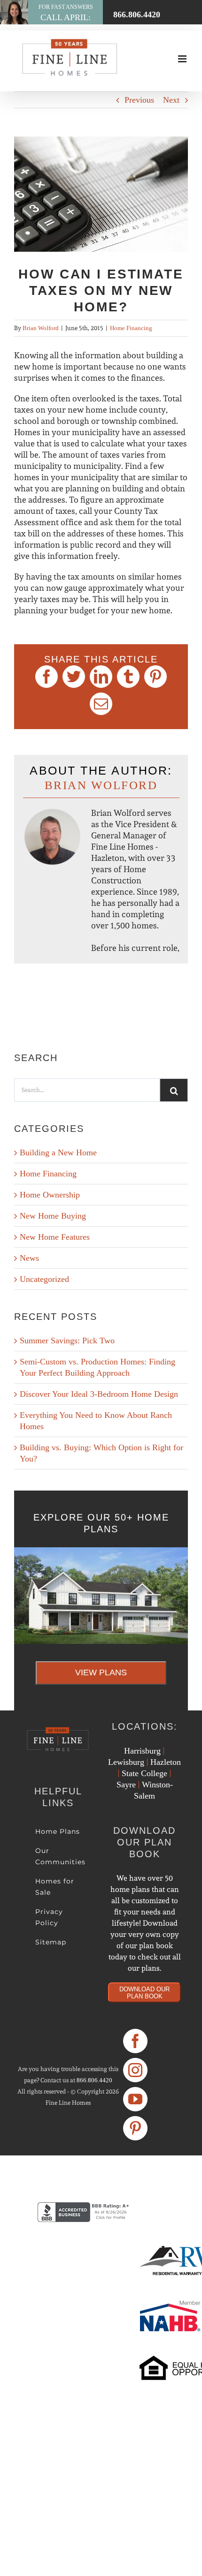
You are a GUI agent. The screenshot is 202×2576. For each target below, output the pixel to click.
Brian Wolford (41, 328)
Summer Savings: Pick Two (67, 1341)
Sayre (126, 1785)
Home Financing (131, 328)
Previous (139, 100)
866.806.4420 (94, 2080)
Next (171, 100)
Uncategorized (44, 1279)
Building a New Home (58, 1152)
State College (144, 1773)
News (29, 1258)
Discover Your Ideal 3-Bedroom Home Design (99, 1394)
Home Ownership (50, 1195)
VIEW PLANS (101, 1672)
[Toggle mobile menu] (183, 59)
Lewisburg (126, 1762)
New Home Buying (53, 1216)
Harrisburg (142, 1751)
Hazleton (166, 1762)
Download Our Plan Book (144, 1993)
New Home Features (55, 1237)
